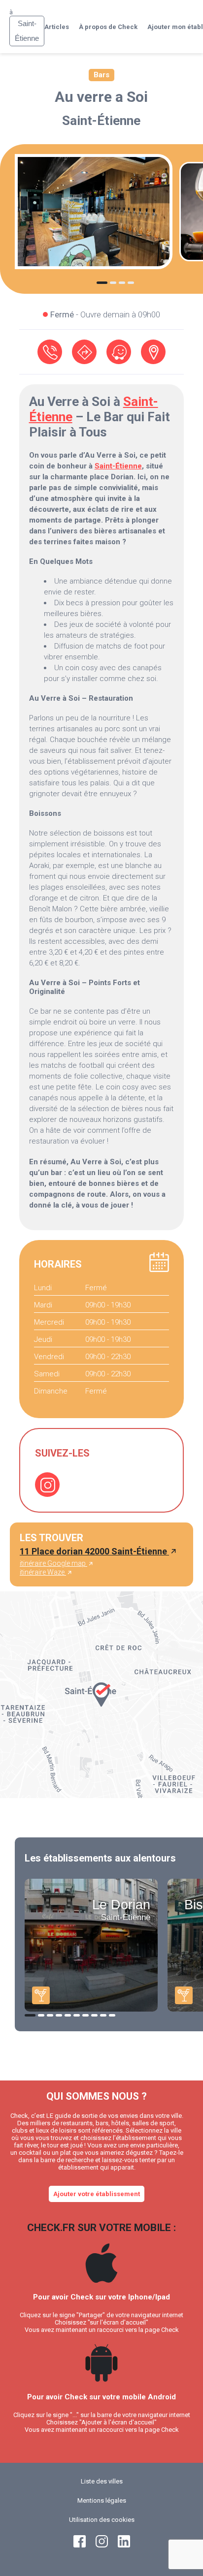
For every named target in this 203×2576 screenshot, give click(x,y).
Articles (57, 27)
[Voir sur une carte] (153, 352)
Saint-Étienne (101, 121)
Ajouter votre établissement (97, 2194)
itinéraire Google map (53, 1563)
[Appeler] (50, 352)
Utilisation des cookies (102, 2520)
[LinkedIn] (124, 2545)
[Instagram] (47, 1485)
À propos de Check (108, 27)
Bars (101, 75)
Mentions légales (102, 2500)
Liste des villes (102, 2481)
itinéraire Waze (43, 1572)
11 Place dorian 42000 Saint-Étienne (94, 1551)
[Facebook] (80, 2545)
